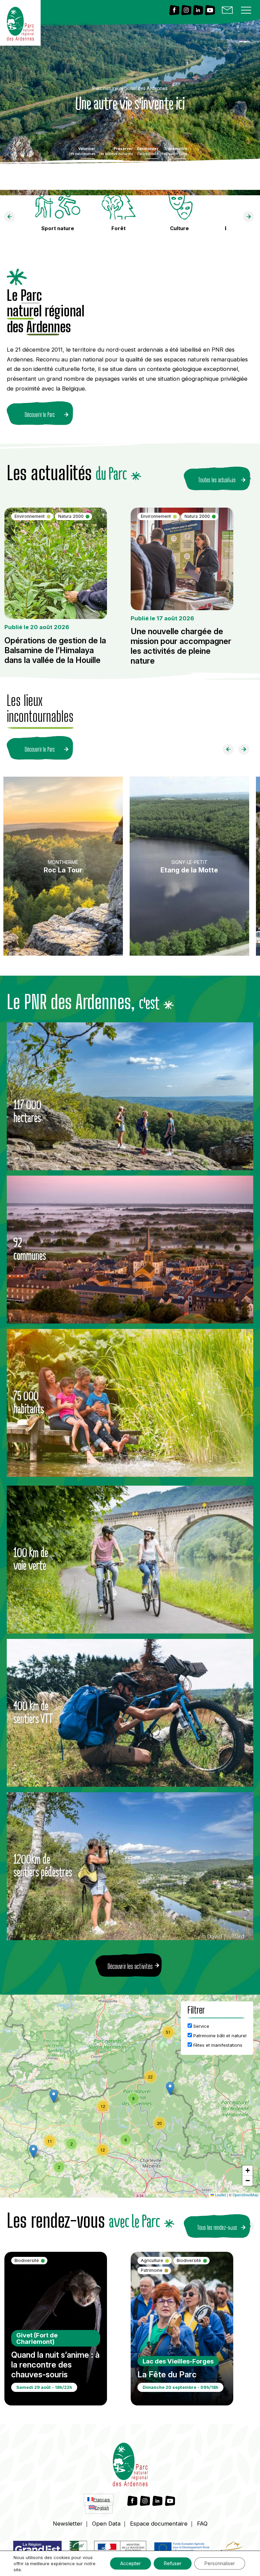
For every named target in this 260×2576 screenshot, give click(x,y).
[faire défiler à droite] (251, 218)
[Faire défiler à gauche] (231, 751)
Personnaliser (220, 2563)
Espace (159, 2524)
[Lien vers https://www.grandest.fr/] (37, 2550)
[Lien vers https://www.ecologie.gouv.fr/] (120, 2550)
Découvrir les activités (130, 1966)
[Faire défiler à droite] (246, 751)
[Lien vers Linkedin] (198, 11)
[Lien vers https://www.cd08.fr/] (232, 2550)
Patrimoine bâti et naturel (219, 2036)
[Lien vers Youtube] (210, 11)
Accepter (131, 2563)
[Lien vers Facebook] (174, 11)
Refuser (173, 2563)
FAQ (202, 2524)
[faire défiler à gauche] (12, 218)
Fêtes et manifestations (217, 2045)
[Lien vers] (78, 2550)
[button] (170, 2089)
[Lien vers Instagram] (186, 11)
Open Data (106, 2524)
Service (201, 2026)
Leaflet (220, 2195)
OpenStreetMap (245, 2195)
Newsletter (68, 2524)
